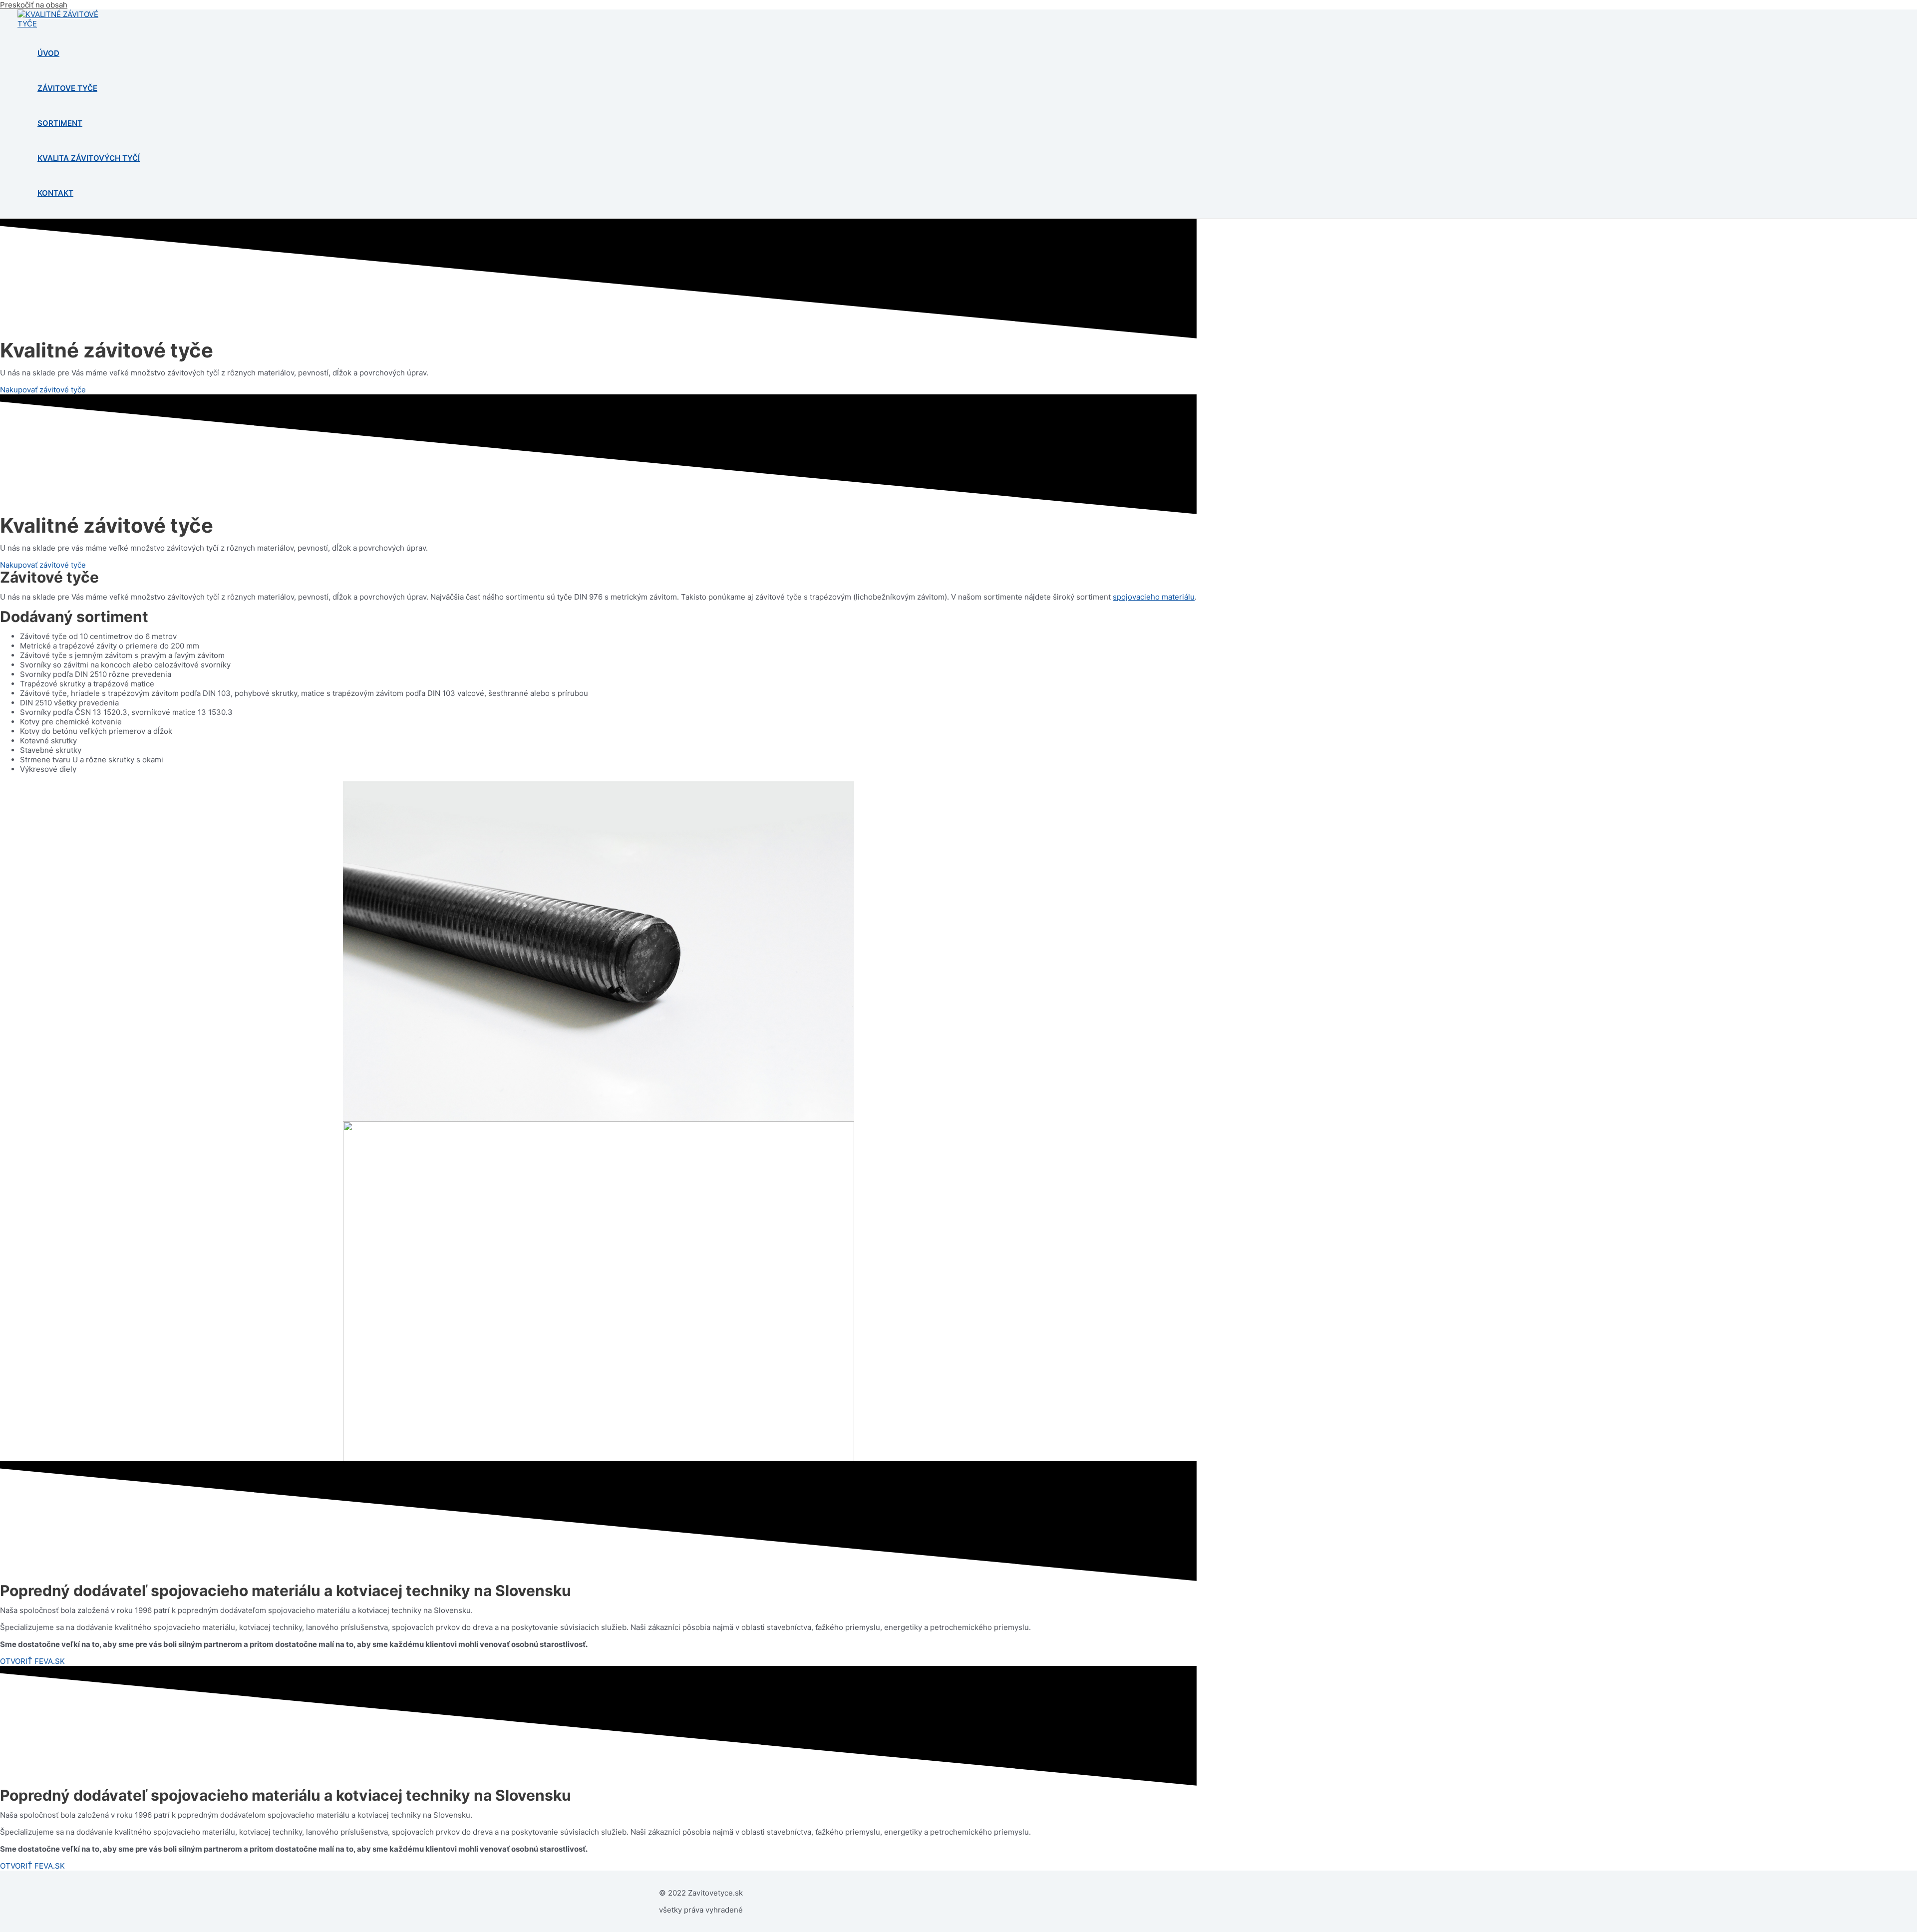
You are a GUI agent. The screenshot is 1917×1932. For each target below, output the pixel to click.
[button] (43, 390)
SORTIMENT (60, 123)
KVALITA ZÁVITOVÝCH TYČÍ (89, 158)
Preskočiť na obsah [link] (34, 5)
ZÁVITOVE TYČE (67, 88)
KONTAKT (55, 193)
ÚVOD (48, 53)
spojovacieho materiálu (1154, 597)
